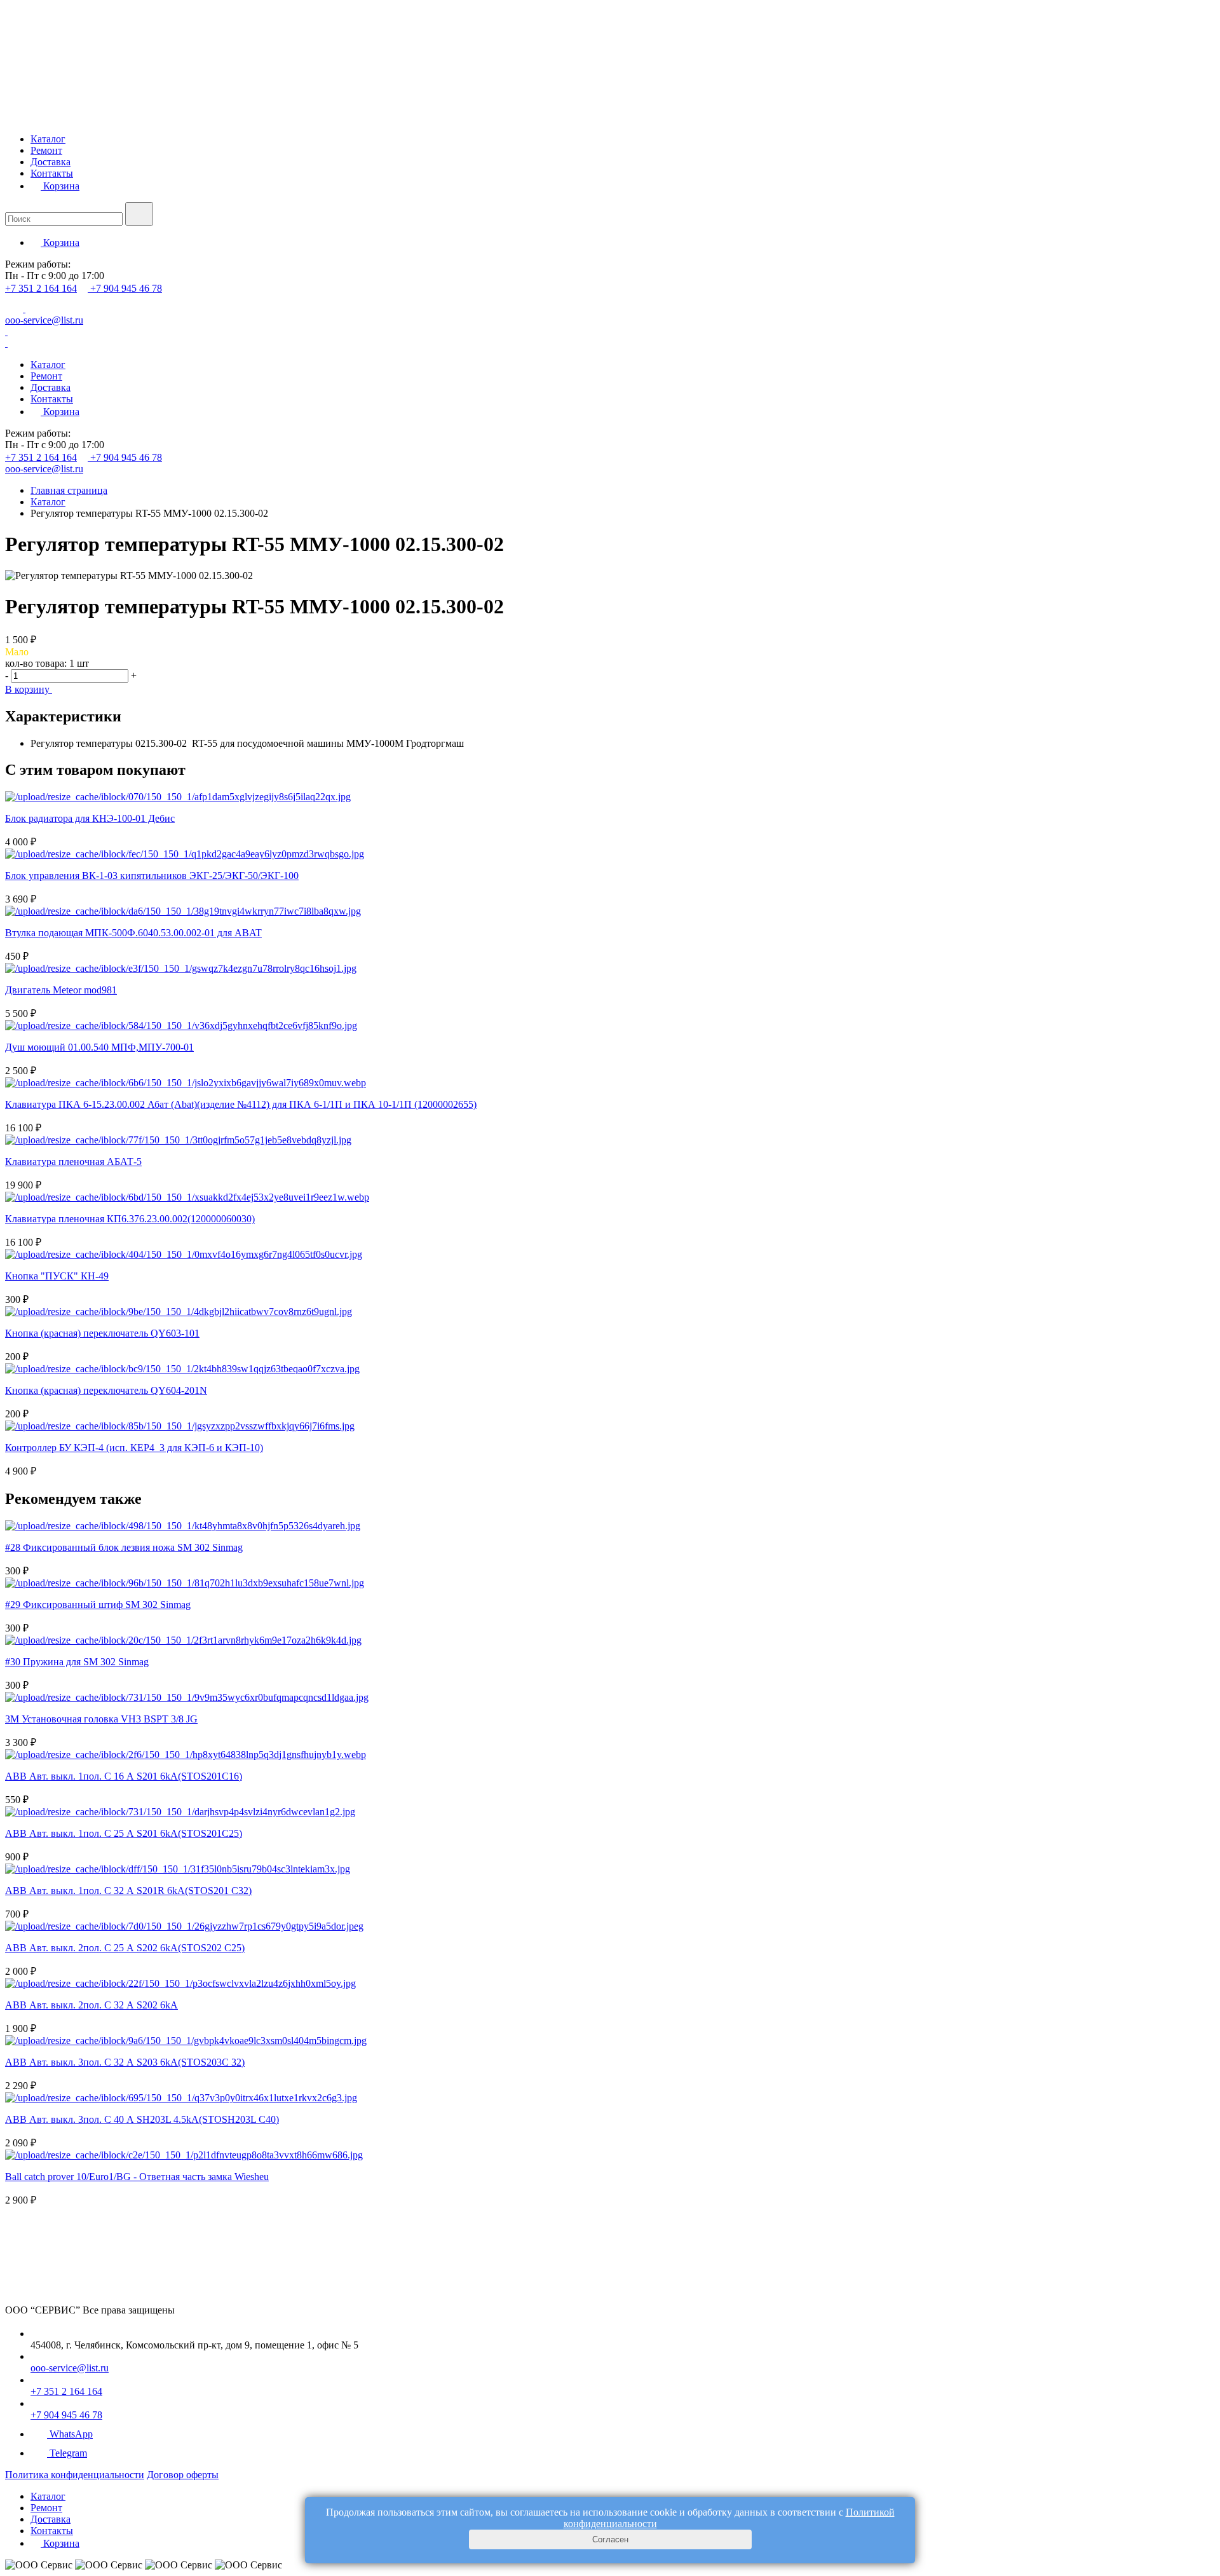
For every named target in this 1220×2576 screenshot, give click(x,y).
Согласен (610, 2539)
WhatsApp (71, 2434)
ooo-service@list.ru (44, 320)
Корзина (60, 186)
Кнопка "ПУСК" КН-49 (57, 1276)
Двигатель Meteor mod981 (61, 990)
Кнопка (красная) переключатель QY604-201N (106, 1390)
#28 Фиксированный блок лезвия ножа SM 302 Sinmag (124, 1547)
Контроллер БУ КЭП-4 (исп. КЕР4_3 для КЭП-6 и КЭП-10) (134, 1448)
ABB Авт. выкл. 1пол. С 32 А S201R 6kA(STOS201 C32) (128, 1891)
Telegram (68, 2453)
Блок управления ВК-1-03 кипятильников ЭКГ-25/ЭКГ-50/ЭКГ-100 (152, 876)
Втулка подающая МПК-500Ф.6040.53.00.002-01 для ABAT (133, 933)
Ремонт (46, 150)
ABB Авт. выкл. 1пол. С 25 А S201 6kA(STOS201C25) (124, 1833)
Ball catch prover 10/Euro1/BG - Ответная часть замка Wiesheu (137, 2177)
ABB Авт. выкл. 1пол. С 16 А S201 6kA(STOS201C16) (124, 1776)
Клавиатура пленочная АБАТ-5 (73, 1162)
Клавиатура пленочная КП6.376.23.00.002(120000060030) (130, 1219)
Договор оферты (183, 2475)
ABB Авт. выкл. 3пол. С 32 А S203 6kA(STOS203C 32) (125, 2062)
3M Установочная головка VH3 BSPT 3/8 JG (101, 1719)
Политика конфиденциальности (75, 2475)
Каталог (48, 139)
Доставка (51, 162)
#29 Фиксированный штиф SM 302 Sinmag (98, 1605)
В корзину (29, 689)
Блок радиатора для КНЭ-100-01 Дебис (90, 818)
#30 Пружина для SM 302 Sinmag (77, 1662)
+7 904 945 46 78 (126, 288)
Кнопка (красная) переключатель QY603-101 (102, 1333)
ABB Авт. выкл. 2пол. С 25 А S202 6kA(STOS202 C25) (125, 1948)
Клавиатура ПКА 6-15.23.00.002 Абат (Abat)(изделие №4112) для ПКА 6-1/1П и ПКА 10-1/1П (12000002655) (241, 1104)
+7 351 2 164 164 (41, 288)
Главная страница (69, 490)
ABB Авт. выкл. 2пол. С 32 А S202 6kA (91, 2005)
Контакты (52, 173)
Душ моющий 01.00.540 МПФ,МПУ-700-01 (99, 1047)
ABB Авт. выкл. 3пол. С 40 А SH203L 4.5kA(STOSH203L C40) (142, 2119)
